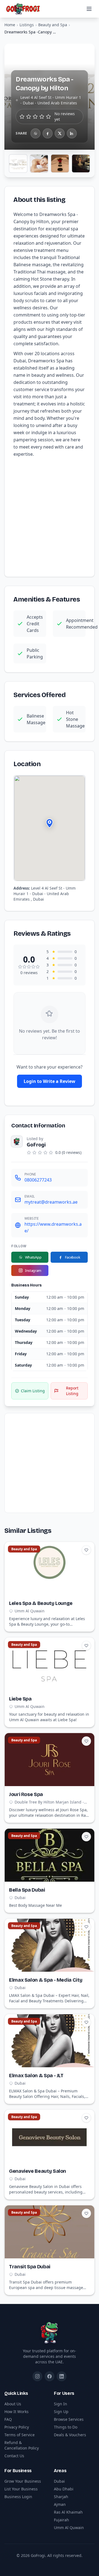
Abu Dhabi (64, 2489)
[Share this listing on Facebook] (48, 133)
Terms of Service (20, 2435)
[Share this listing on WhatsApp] (35, 133)
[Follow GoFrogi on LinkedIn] (62, 2376)
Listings (27, 25)
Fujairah (61, 2520)
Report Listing (72, 1391)
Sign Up (61, 2412)
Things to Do (66, 2427)
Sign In (61, 2404)
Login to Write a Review (50, 1081)
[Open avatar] (17, 1141)
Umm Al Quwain (69, 2528)
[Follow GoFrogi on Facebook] (50, 2376)
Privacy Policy (17, 2427)
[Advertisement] (50, 516)
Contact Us (14, 2456)
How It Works (16, 2412)
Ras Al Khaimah (68, 2512)
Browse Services (69, 2419)
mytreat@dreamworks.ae (51, 1202)
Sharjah (61, 2497)
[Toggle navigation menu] (89, 9)
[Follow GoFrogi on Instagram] (37, 2376)
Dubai (59, 2481)
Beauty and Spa (53, 25)
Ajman (60, 2504)
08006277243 (38, 1180)
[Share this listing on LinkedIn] (72, 133)
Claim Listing (33, 1391)
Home (10, 25)
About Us (13, 2404)
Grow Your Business (23, 2481)
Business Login (18, 2497)
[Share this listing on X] (60, 133)
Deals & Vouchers (70, 2435)
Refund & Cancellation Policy (22, 2445)
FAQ (8, 2419)
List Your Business (21, 2489)
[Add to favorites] (86, 1550)
